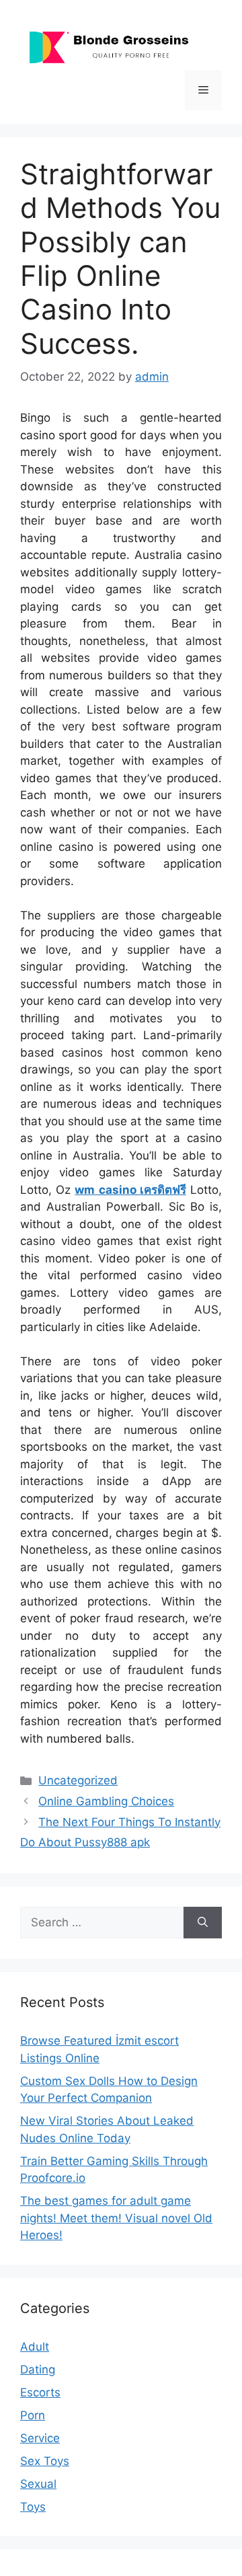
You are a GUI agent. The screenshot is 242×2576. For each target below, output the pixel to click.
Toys (33, 2507)
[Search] (203, 1923)
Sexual (38, 2484)
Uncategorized (78, 1780)
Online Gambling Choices (106, 1801)
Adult (35, 2347)
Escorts (40, 2392)
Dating (38, 2370)
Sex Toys (45, 2461)
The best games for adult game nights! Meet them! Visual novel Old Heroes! (116, 2218)
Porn (33, 2415)
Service (40, 2438)
